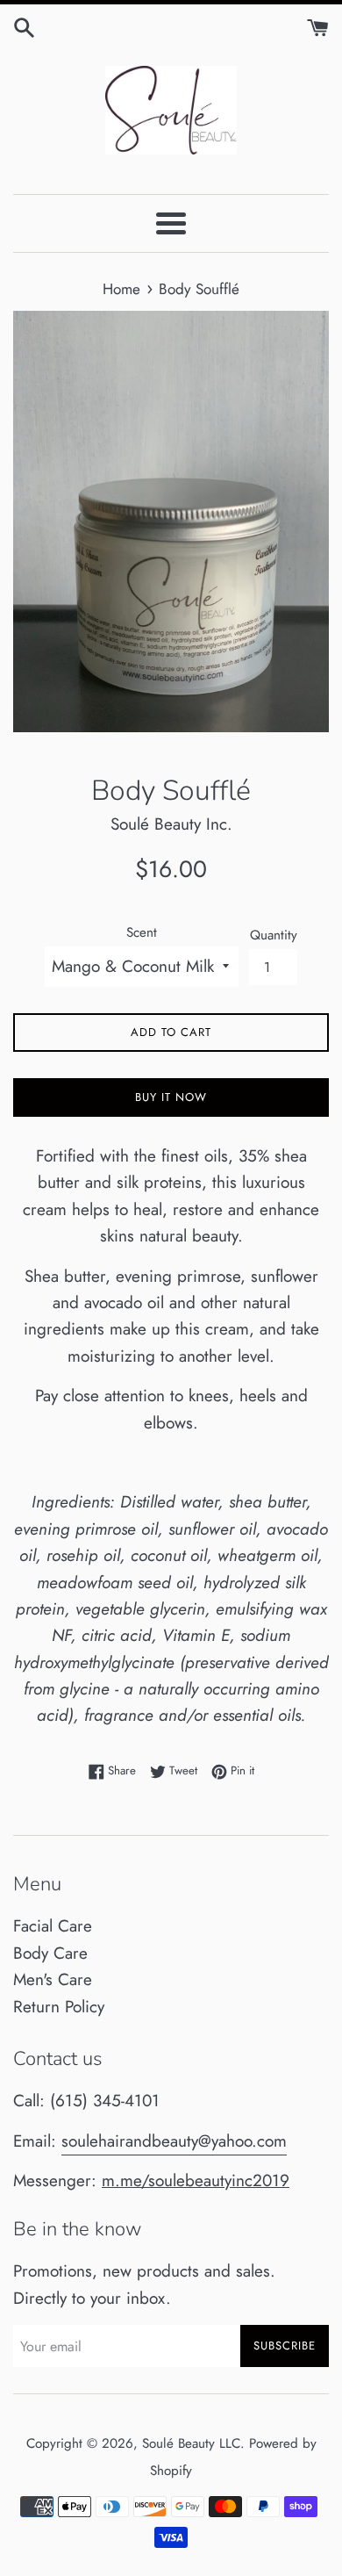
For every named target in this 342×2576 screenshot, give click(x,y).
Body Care (50, 1953)
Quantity (274, 935)
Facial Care (53, 1926)
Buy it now (171, 1097)
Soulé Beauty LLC (191, 2443)
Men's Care (53, 1979)
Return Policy (59, 2007)
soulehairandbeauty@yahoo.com (174, 2141)
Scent (142, 932)
